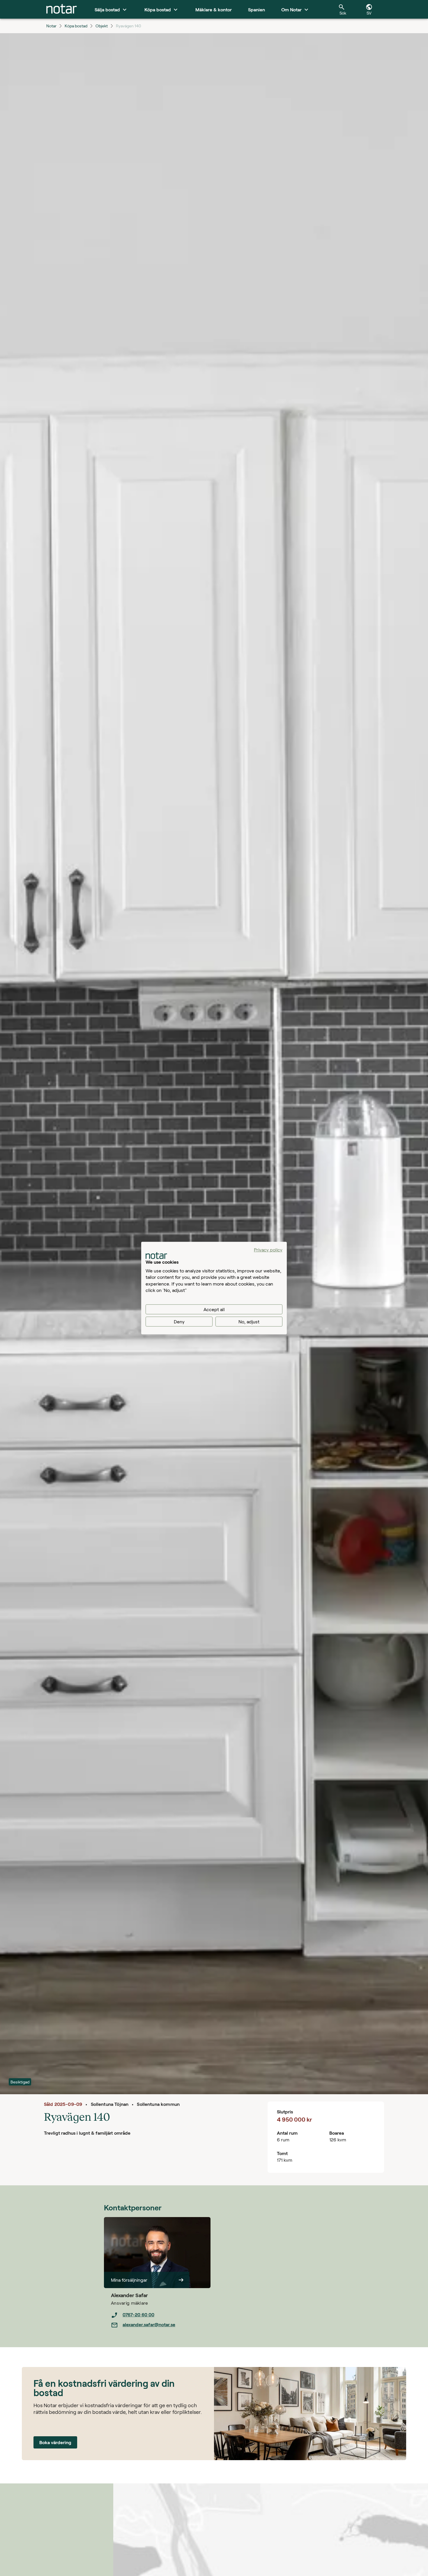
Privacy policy (268, 1249)
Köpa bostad (76, 26)
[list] (161, 2320)
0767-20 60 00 (138, 2314)
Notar (51, 26)
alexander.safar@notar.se (149, 2324)
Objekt (102, 26)
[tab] (62, 9)
